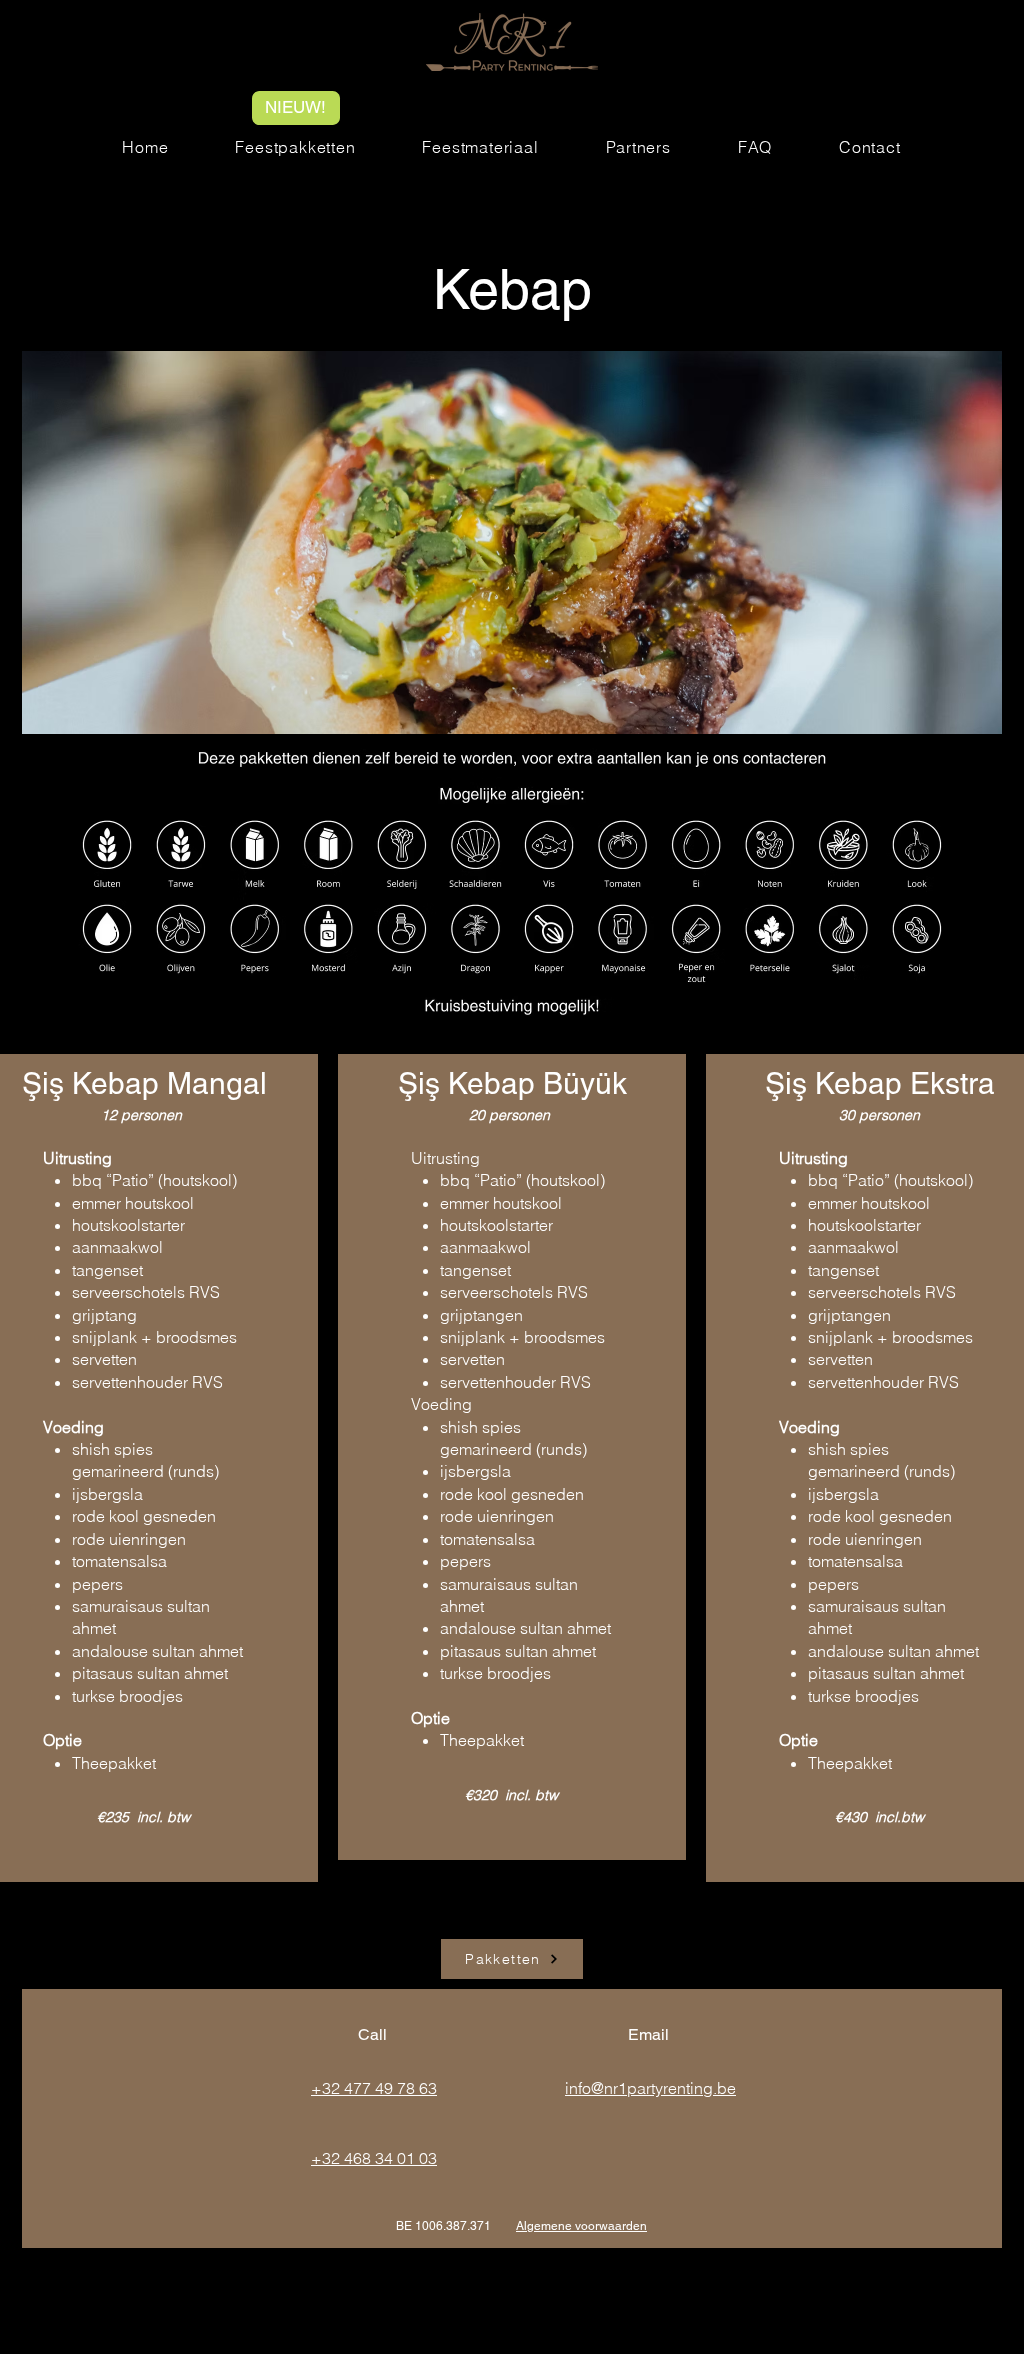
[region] (512, 1457)
